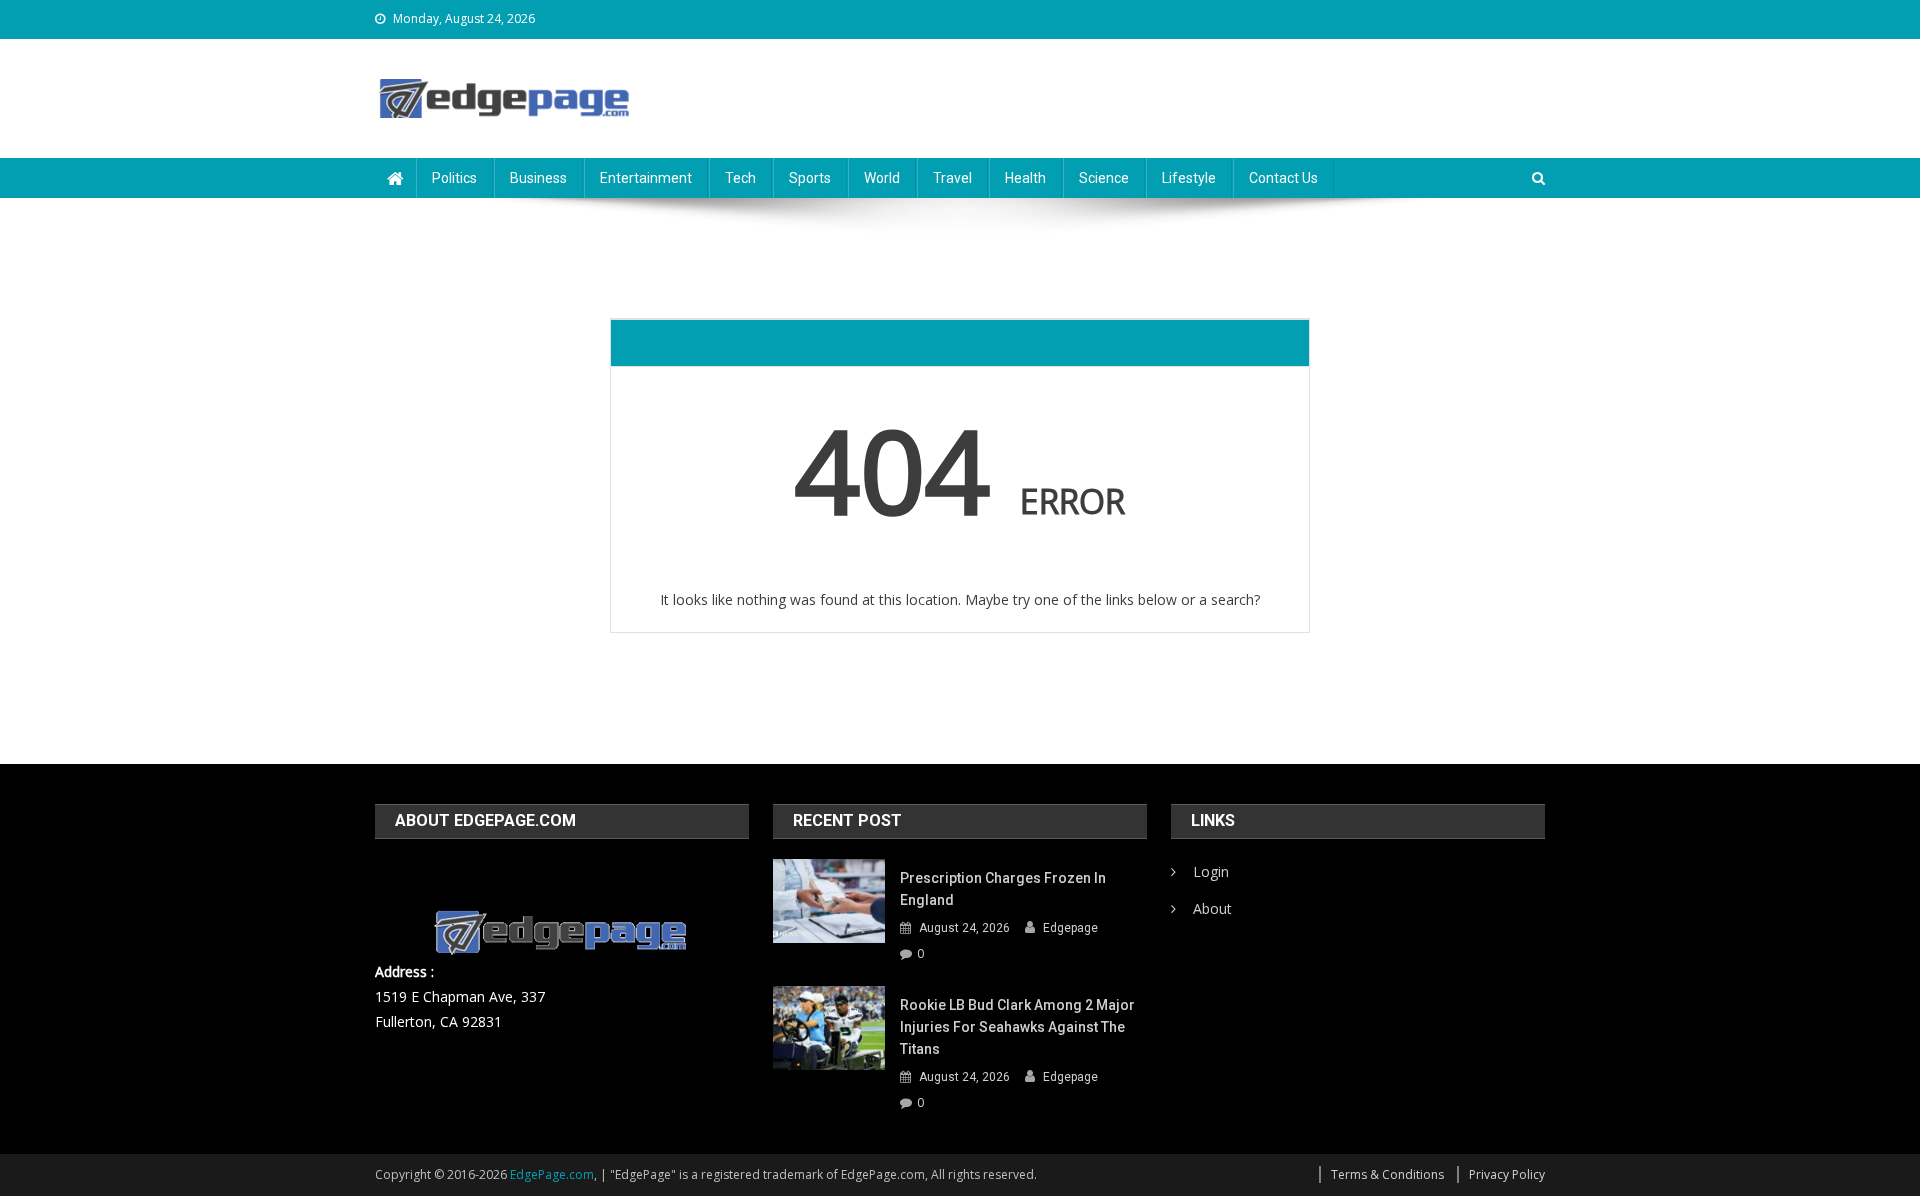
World (882, 178)
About (1212, 908)
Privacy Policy (1507, 1174)
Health (1025, 178)
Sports (810, 178)
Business (538, 178)
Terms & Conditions (1387, 1174)
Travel (952, 178)
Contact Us (1283, 178)
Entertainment (646, 178)
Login (1211, 871)
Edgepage (1070, 928)
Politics (454, 178)
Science (1104, 178)
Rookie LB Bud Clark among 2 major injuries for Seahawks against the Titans (1017, 1027)
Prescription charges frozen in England (1003, 889)
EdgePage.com (552, 1174)
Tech (740, 178)
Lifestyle (1189, 178)
